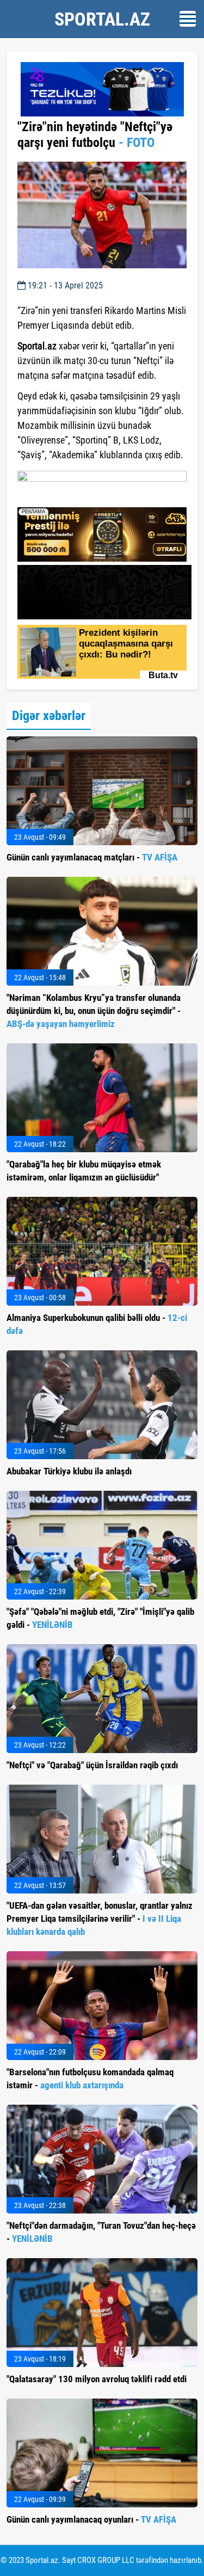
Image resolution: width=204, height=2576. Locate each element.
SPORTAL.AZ (102, 19)
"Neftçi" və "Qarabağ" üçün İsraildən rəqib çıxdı (92, 1765)
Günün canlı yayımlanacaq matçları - (92, 857)
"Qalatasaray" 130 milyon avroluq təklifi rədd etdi (97, 2379)
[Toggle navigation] (188, 19)
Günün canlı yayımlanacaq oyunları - (91, 2519)
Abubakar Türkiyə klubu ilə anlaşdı (69, 1471)
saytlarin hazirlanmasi (62, 495)
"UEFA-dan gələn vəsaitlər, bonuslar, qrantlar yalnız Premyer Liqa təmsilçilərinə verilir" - (100, 1919)
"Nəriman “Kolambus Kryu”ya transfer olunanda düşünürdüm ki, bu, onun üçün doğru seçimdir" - (94, 1011)
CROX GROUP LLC (106, 2560)
